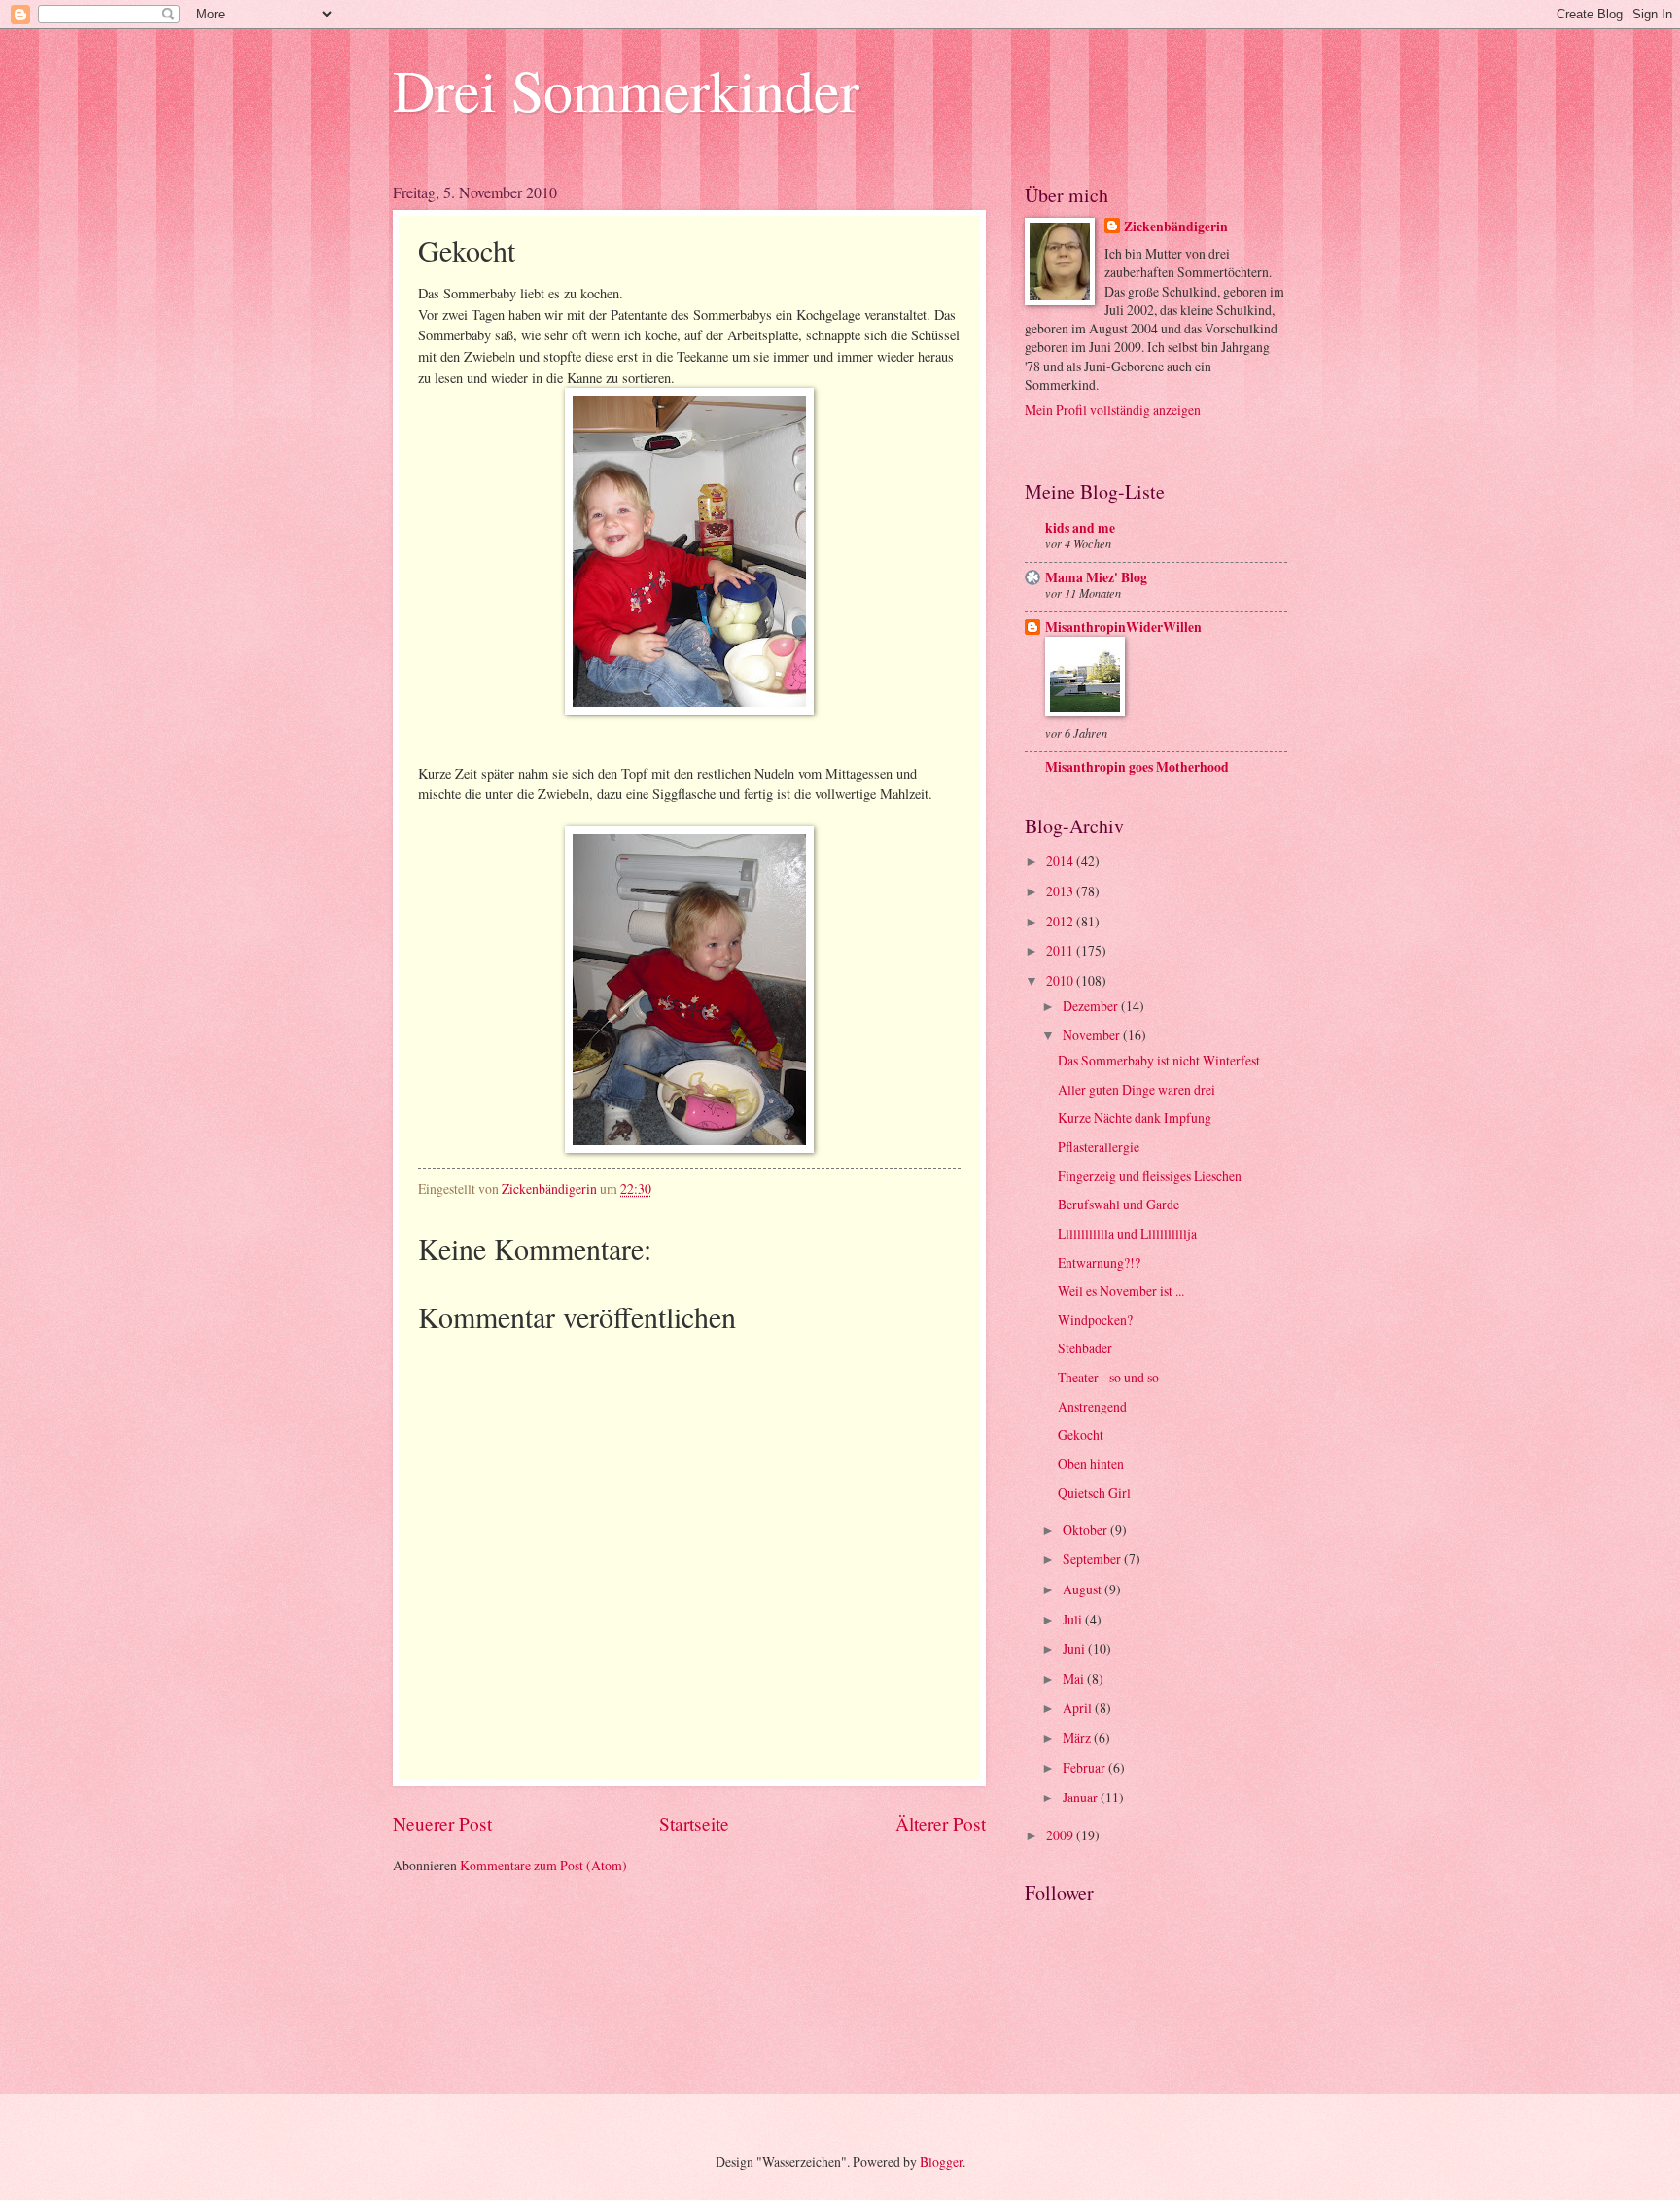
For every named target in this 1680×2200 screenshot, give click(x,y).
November (1093, 1035)
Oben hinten (1091, 1464)
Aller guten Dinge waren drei (1137, 1089)
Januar (1082, 1797)
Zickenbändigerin (1176, 227)
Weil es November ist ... (1121, 1291)
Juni (1075, 1648)
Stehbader (1085, 1348)
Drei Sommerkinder (626, 89)
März (1078, 1738)
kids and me (1080, 528)
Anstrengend (1092, 1406)
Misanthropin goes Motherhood (1137, 767)
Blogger (941, 2162)
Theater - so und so (1108, 1377)
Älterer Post (941, 1823)
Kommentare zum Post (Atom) (543, 1865)
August (1084, 1589)
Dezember (1092, 1006)
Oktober (1086, 1530)
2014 (1061, 861)
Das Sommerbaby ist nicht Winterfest (1159, 1060)
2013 (1061, 891)
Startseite (694, 1823)
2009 (1061, 1835)
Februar (1085, 1768)
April (1079, 1708)
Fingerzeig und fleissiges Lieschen (1150, 1176)
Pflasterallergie (1099, 1147)
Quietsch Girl (1094, 1493)
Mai (1075, 1678)
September (1093, 1559)
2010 (1061, 980)
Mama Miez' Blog (1096, 577)
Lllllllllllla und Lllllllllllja (1127, 1233)
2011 (1061, 950)
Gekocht (1081, 1434)
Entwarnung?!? (1099, 1262)
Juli (1074, 1619)
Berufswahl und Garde (1119, 1204)
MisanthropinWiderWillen (1123, 627)
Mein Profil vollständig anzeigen (1113, 410)
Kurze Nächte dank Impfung (1135, 1117)
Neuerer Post (442, 1823)
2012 (1061, 921)
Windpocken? (1095, 1320)
